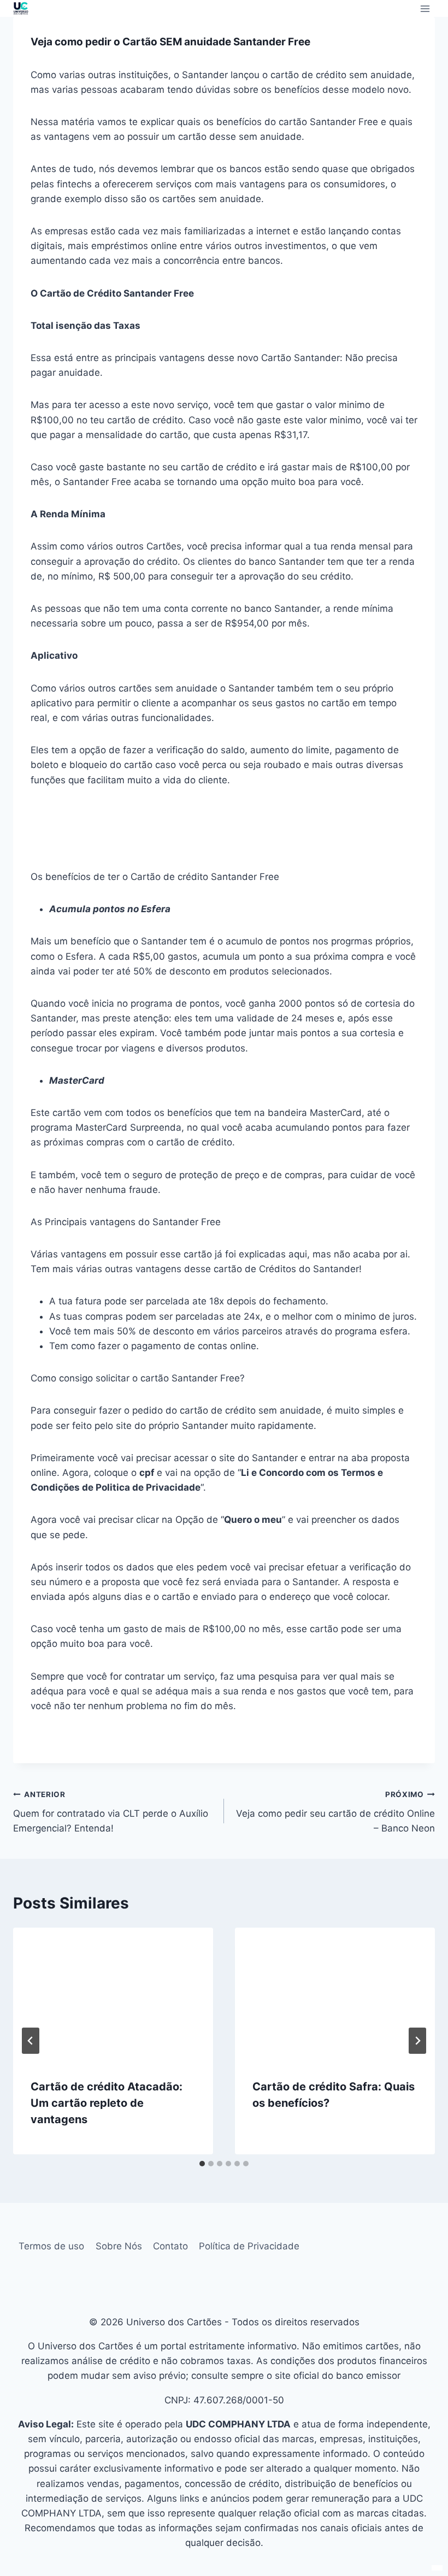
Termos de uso (51, 2246)
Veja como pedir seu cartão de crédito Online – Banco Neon (335, 1812)
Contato (170, 2246)
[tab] (202, 2164)
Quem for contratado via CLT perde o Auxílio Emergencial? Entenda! (111, 1812)
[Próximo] (417, 2041)
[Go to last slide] (31, 2041)
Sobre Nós (119, 2246)
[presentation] (113, 1994)
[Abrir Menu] (425, 8)
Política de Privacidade (249, 2246)
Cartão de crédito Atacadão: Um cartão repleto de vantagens (107, 2103)
